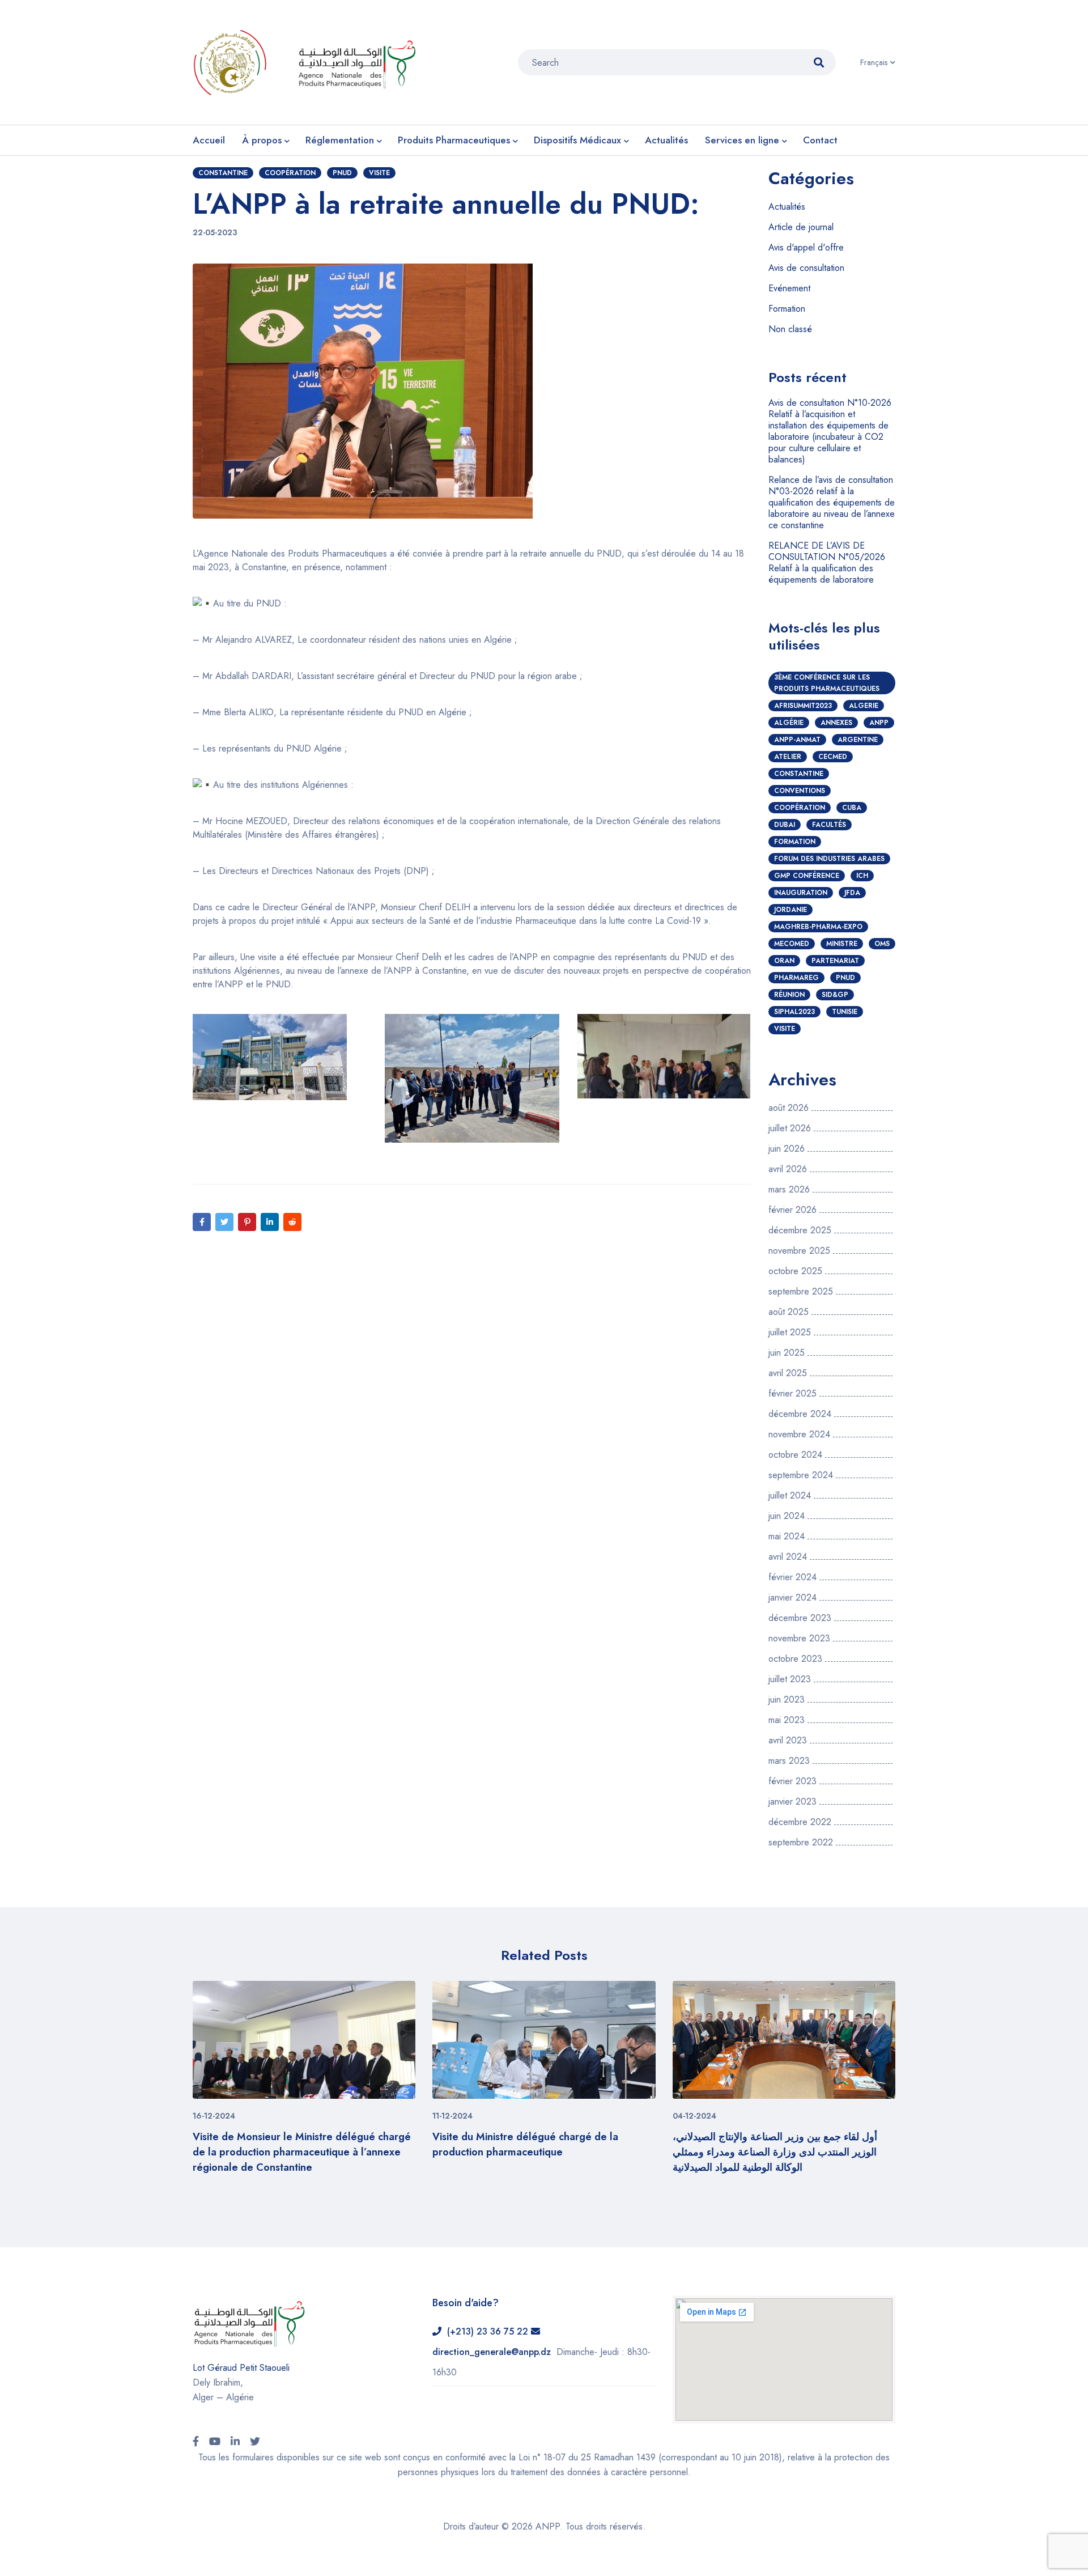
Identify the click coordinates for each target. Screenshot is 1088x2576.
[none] (878, 62)
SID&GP (835, 995)
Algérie (789, 723)
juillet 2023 (790, 1679)
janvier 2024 (792, 1598)
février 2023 (792, 1781)
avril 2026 (788, 1169)
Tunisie (845, 1012)
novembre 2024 (799, 1435)
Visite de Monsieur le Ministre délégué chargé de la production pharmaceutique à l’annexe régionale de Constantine (302, 2152)
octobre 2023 (795, 1659)
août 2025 (789, 1312)
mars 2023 (789, 1761)
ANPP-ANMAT (797, 740)
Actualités (787, 207)
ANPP (879, 723)
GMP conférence (807, 876)
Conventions (800, 791)
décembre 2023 (800, 1618)
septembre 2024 (801, 1475)
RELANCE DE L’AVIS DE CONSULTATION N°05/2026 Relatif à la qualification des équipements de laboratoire (827, 563)
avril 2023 (788, 1741)
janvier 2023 (792, 1802)
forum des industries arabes (829, 859)
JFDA (852, 893)
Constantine (223, 173)
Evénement (789, 288)
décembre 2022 (800, 1822)
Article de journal (801, 227)
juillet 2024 (790, 1496)
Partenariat (835, 961)
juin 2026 (787, 1149)
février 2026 (792, 1210)
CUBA (852, 808)
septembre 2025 (801, 1292)
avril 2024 (788, 1557)
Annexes (836, 723)
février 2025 (792, 1394)
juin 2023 (787, 1700)
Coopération (290, 173)
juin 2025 (787, 1353)
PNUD (342, 173)
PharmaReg (796, 978)
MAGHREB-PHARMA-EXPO (818, 927)
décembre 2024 (800, 1414)
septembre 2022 (801, 1843)
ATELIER (788, 757)
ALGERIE (864, 706)
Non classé (790, 329)
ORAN (784, 961)
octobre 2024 (795, 1455)
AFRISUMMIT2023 (803, 706)
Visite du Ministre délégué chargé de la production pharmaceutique (525, 2144)
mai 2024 (787, 1537)
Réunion (789, 995)
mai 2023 (787, 1720)
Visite (379, 173)
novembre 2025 (799, 1251)
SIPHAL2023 (794, 1012)
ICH (862, 876)
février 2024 (792, 1577)
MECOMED (792, 944)
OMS (882, 944)
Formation (787, 309)
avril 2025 (788, 1373)
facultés (829, 825)
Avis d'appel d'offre (806, 247)
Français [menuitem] (874, 62)
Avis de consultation (806, 268)
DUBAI (785, 825)
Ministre (842, 944)
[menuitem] (878, 62)
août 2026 (789, 1108)
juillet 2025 (790, 1332)
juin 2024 (787, 1516)
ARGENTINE (858, 740)
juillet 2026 (790, 1128)
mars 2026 (789, 1190)
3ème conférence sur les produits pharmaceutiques (827, 683)
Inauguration (801, 893)
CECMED (833, 757)
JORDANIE (790, 910)
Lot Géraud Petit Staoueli (241, 2368)
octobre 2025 (795, 1271)
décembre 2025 (800, 1230)
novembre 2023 (799, 1639)
